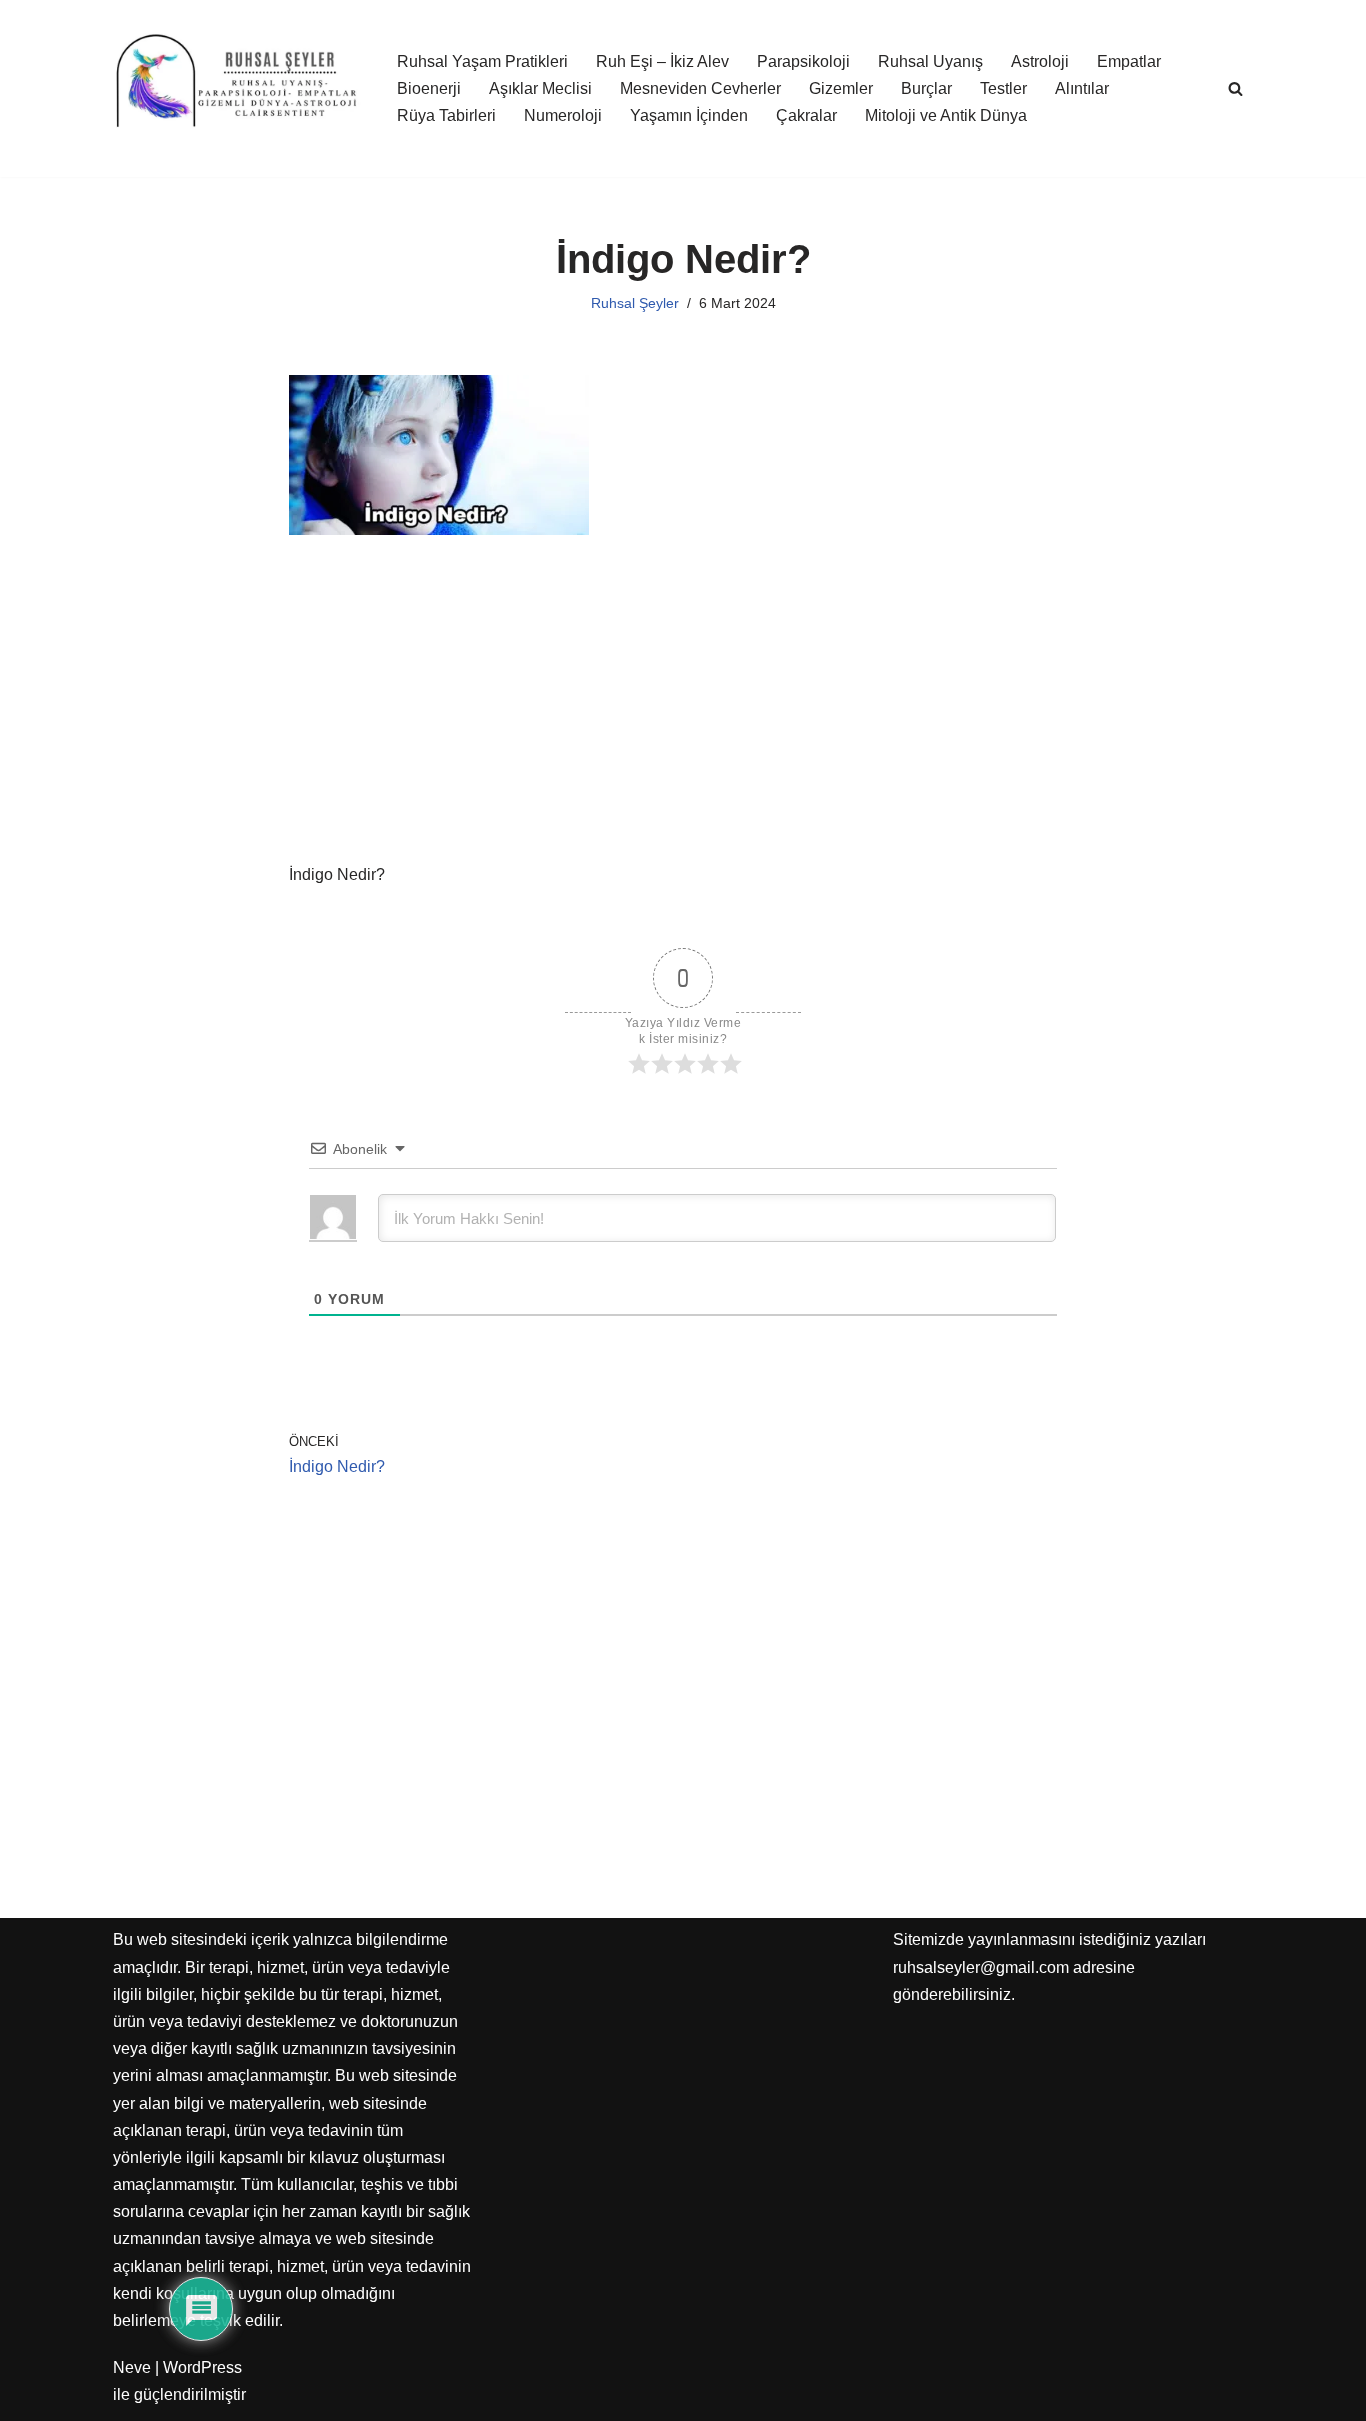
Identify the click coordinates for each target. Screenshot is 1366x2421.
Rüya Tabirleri (446, 115)
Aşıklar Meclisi (540, 88)
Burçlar (926, 88)
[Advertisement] (683, 713)
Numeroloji (563, 115)
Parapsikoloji (803, 61)
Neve (132, 2367)
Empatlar (1129, 61)
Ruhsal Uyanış (930, 61)
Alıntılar (1082, 88)
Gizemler (841, 88)
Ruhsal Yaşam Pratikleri (482, 61)
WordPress (202, 2367)
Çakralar (806, 115)
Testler (1003, 88)
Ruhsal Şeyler (635, 303)
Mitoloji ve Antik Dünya (946, 115)
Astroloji (1040, 61)
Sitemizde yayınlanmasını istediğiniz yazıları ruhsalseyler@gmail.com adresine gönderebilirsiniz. (1049, 1966)
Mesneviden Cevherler (700, 88)
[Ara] (1235, 88)
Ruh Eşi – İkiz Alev (662, 61)
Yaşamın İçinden (689, 115)
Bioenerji (429, 88)
